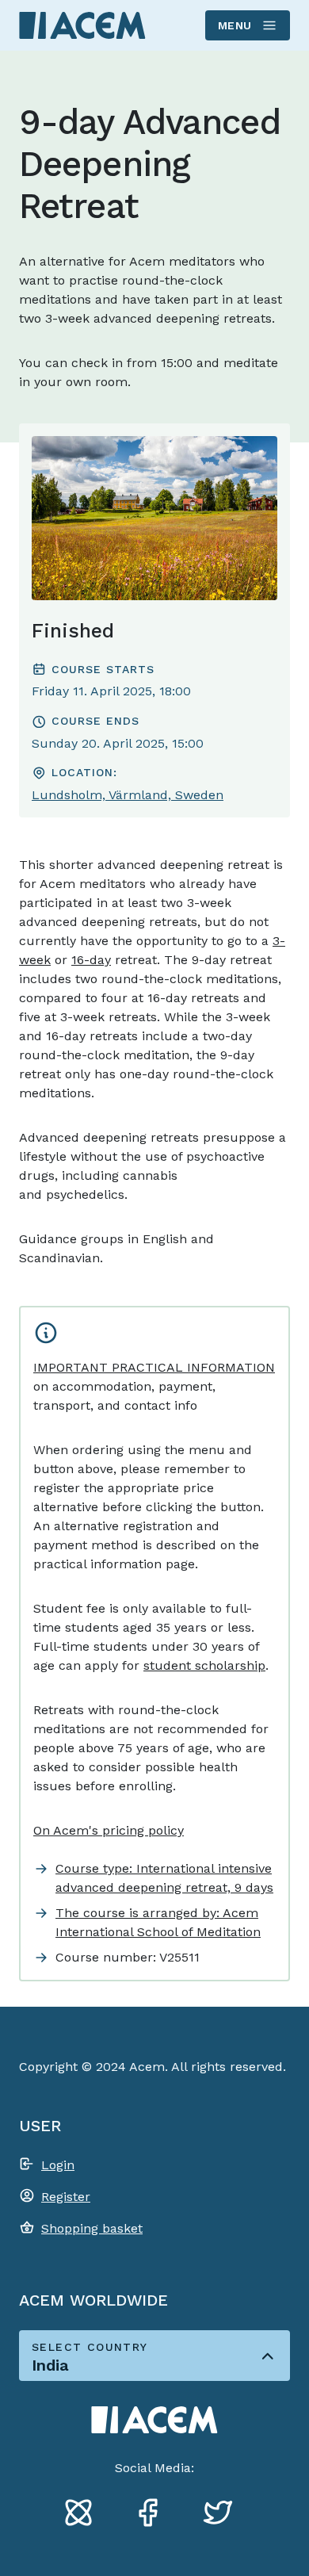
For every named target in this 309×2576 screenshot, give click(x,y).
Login (58, 2165)
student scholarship (204, 1665)
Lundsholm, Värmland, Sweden (128, 795)
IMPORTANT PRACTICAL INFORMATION (154, 1367)
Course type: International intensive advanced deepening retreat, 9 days (164, 1878)
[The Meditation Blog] (85, 2515)
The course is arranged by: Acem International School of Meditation (158, 1922)
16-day (91, 960)
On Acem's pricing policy (109, 1830)
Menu (235, 25)
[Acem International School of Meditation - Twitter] (224, 2515)
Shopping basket (92, 2228)
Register (66, 2197)
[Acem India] (82, 25)
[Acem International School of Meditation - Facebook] (154, 2515)
